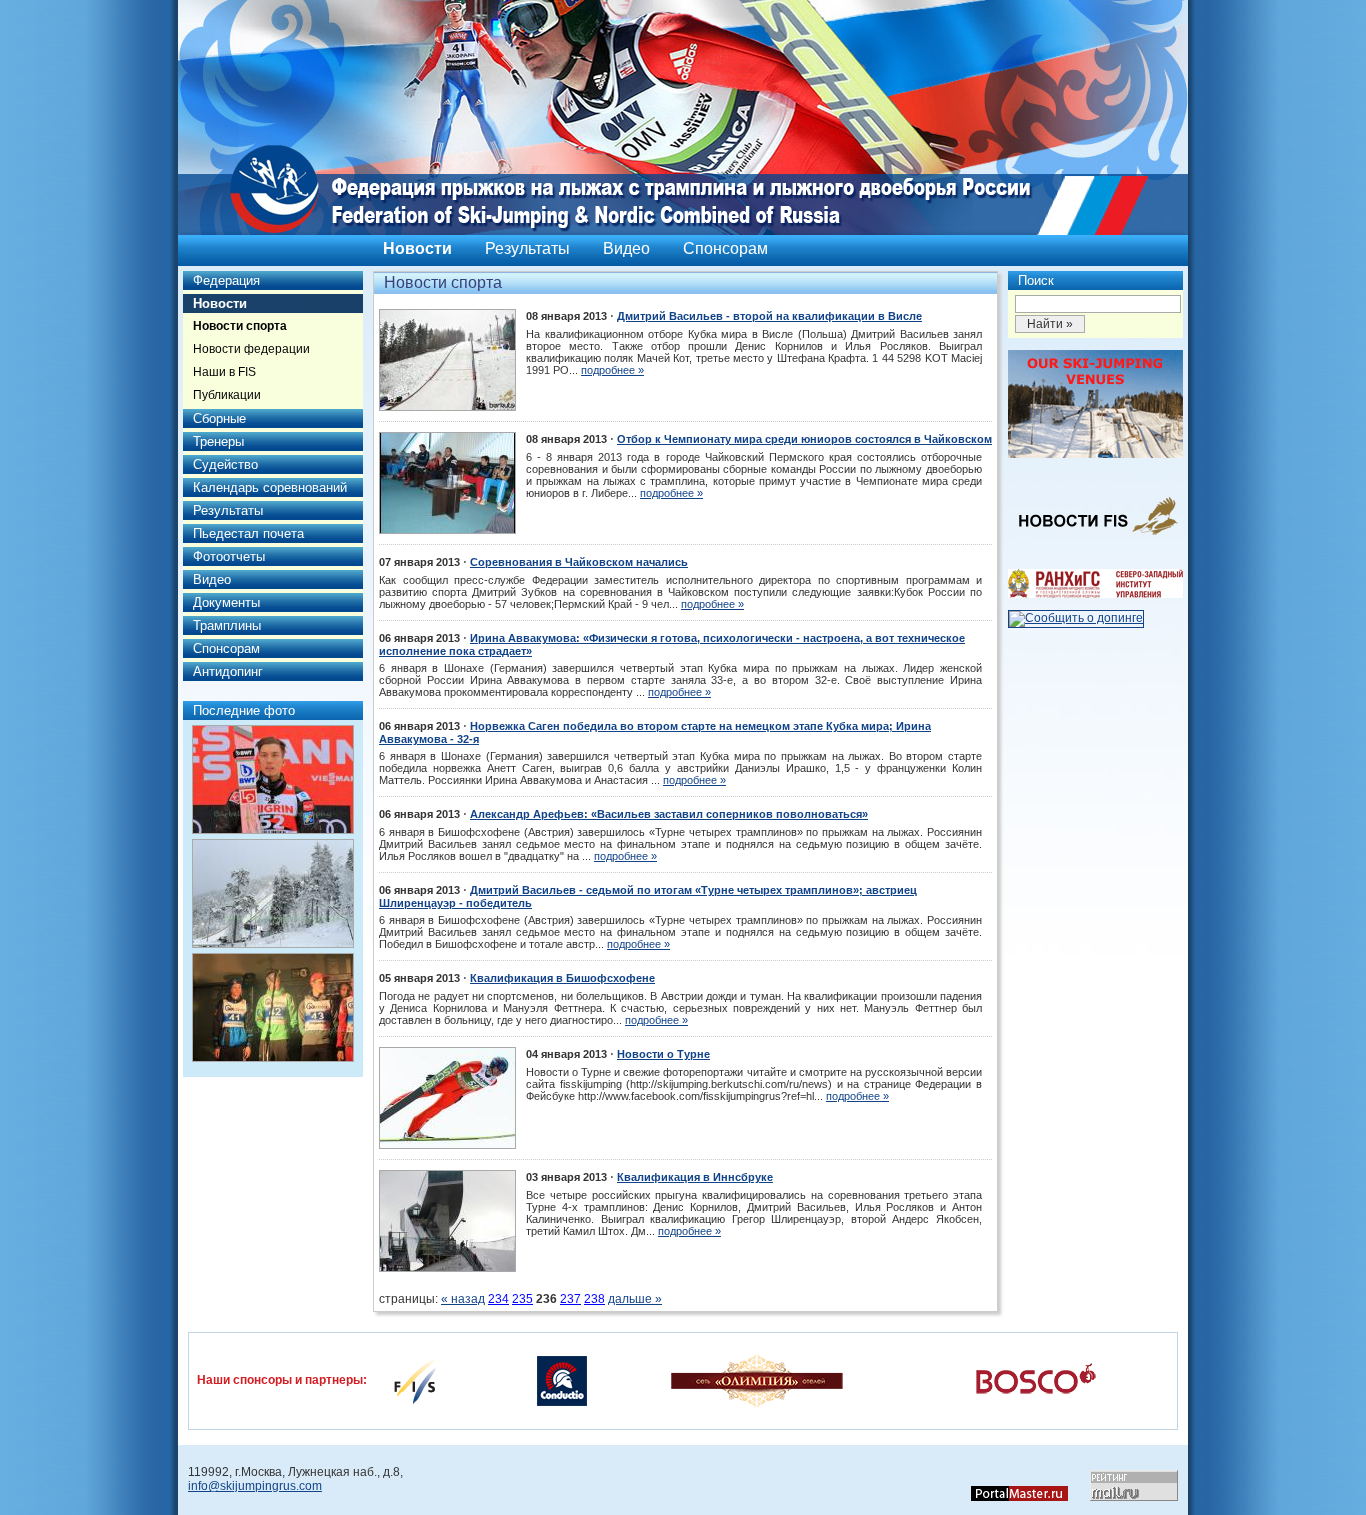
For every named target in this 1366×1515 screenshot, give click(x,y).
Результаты (527, 248)
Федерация (226, 280)
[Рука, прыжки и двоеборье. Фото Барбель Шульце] (273, 893)
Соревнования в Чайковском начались (579, 562)
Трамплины (227, 625)
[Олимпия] (756, 1380)
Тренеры (218, 441)
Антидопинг (228, 671)
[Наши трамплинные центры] (1095, 454)
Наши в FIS (224, 372)
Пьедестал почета (248, 533)
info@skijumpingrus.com (255, 1486)
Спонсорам (725, 248)
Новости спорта (240, 326)
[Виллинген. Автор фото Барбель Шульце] (273, 779)
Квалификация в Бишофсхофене (562, 978)
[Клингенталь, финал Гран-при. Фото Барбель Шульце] (273, 1007)
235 (522, 1299)
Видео (626, 248)
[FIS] (415, 1380)
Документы (226, 602)
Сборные (219, 418)
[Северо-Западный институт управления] (1095, 594)
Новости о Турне (663, 1054)
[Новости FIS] (1095, 541)
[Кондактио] (562, 1380)
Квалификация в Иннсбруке (695, 1177)
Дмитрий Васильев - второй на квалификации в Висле (769, 316)
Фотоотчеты (229, 556)
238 (594, 1299)
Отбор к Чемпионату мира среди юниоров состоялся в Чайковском (804, 439)
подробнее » (612, 370)
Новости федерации (251, 349)
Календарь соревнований (270, 487)
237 (570, 1299)
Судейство (225, 464)
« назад (463, 1299)
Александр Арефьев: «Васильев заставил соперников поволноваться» (669, 814)
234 (498, 1299)
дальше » (635, 1299)
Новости (417, 248)
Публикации (227, 395)
